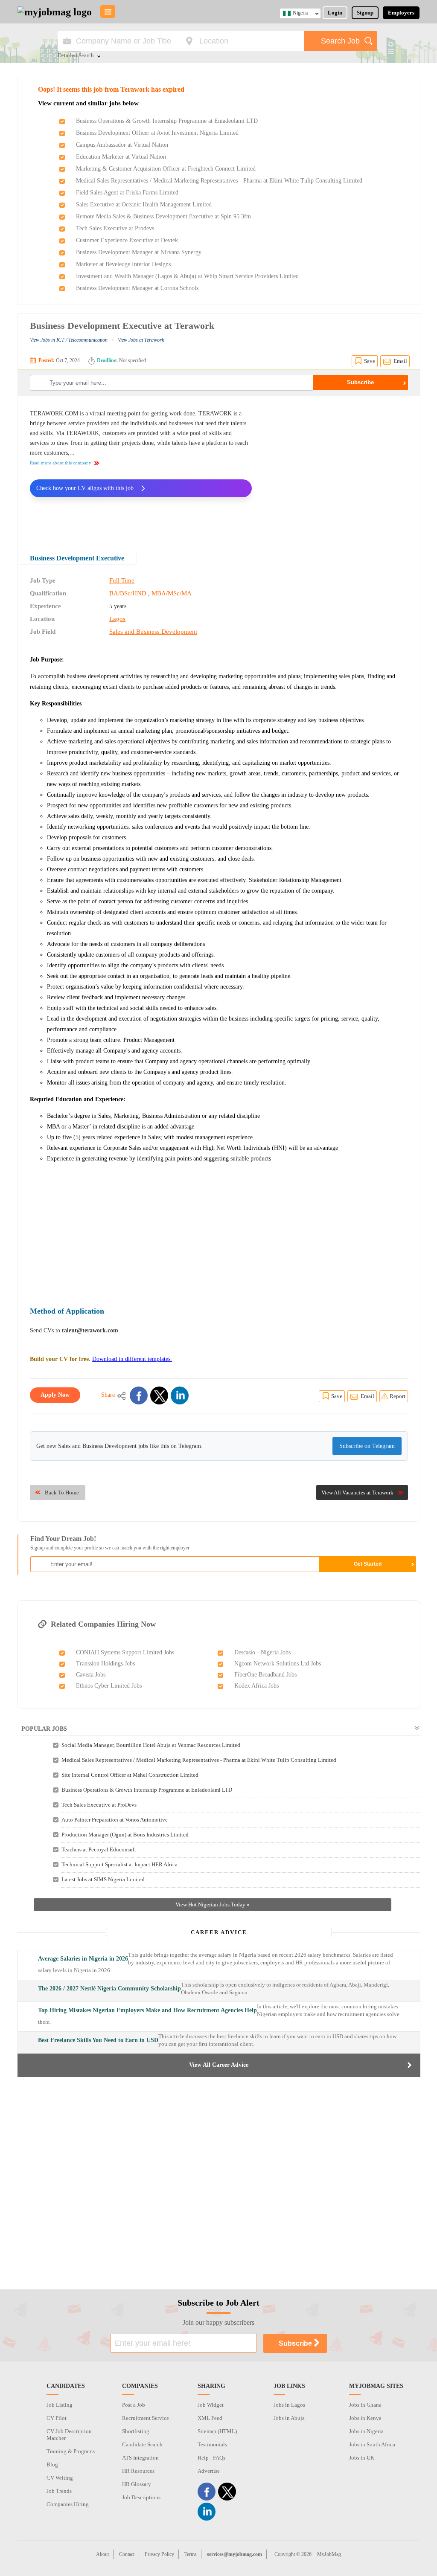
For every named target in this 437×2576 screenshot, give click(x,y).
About (102, 2554)
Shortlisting (136, 2431)
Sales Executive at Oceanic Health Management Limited (144, 205)
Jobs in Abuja (289, 2418)
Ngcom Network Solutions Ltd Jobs (278, 1664)
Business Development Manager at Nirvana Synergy (139, 252)
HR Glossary (137, 2484)
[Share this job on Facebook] (139, 1395)
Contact (127, 2554)
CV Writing (60, 2478)
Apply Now (55, 1395)
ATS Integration (140, 2458)
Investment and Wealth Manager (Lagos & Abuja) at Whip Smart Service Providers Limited (187, 276)
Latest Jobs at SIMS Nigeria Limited (103, 1879)
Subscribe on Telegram (367, 1446)
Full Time (122, 580)
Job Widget (211, 2405)
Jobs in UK (362, 2458)
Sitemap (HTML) (217, 2431)
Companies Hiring (68, 2504)
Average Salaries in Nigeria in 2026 (83, 1959)
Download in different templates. (132, 1359)
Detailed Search (76, 56)
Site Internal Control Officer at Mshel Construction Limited (130, 1775)
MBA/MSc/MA (172, 593)
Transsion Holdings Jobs (105, 1664)
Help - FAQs (211, 2458)
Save (370, 361)
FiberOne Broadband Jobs (265, 1675)
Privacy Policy (159, 2554)
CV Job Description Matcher (69, 2435)
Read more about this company (61, 463)
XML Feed (210, 2418)
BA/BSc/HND (128, 593)
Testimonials (212, 2444)
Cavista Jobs (91, 1675)
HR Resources (138, 2471)
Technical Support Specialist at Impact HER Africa (119, 1864)
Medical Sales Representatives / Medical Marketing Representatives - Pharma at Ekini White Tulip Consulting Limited (219, 181)
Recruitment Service (146, 2418)
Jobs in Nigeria (366, 2431)
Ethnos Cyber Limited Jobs (109, 1686)
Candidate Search (142, 2444)
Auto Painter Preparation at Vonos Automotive (115, 1820)
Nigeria (300, 13)
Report (398, 1396)
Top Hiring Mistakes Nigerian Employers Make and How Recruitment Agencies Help (147, 2010)
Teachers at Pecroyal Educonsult (99, 1849)
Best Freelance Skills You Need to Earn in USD (98, 2040)
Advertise (209, 2471)
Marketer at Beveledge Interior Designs (123, 264)
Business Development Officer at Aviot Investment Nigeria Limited (157, 133)
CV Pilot (57, 2418)
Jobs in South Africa (372, 2444)
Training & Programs (71, 2451)
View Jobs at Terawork (141, 340)
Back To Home (62, 1493)
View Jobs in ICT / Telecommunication (69, 340)
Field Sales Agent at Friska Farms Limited (127, 193)
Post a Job (134, 2405)
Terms (191, 2554)
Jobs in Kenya (365, 2418)
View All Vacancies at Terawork (357, 1493)
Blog (52, 2464)
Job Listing (60, 2405)
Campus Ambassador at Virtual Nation (122, 145)
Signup (365, 13)
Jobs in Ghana (365, 2405)
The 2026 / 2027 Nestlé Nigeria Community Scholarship (109, 1989)
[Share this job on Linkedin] (180, 1395)
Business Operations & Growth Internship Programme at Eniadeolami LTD (167, 121)
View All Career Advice (219, 2065)
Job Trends (59, 2491)
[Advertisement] (336, 468)
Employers (401, 13)
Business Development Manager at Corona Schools (137, 288)
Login (335, 13)
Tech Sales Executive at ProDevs (99, 1805)
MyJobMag (329, 2554)
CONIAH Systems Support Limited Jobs (125, 1652)
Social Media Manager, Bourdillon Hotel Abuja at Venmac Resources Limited (151, 1745)
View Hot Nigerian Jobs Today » (213, 1904)
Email (400, 361)
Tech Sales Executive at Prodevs (115, 228)
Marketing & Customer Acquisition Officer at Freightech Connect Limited (166, 169)
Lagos (117, 619)
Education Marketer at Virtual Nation (121, 157)
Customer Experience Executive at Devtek (127, 240)
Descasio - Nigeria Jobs (262, 1652)
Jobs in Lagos (289, 2405)
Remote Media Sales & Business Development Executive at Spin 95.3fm (163, 216)
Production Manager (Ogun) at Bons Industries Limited (125, 1835)
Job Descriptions (141, 2497)
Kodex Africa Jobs (256, 1686)
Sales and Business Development (153, 632)
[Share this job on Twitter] (159, 1395)
